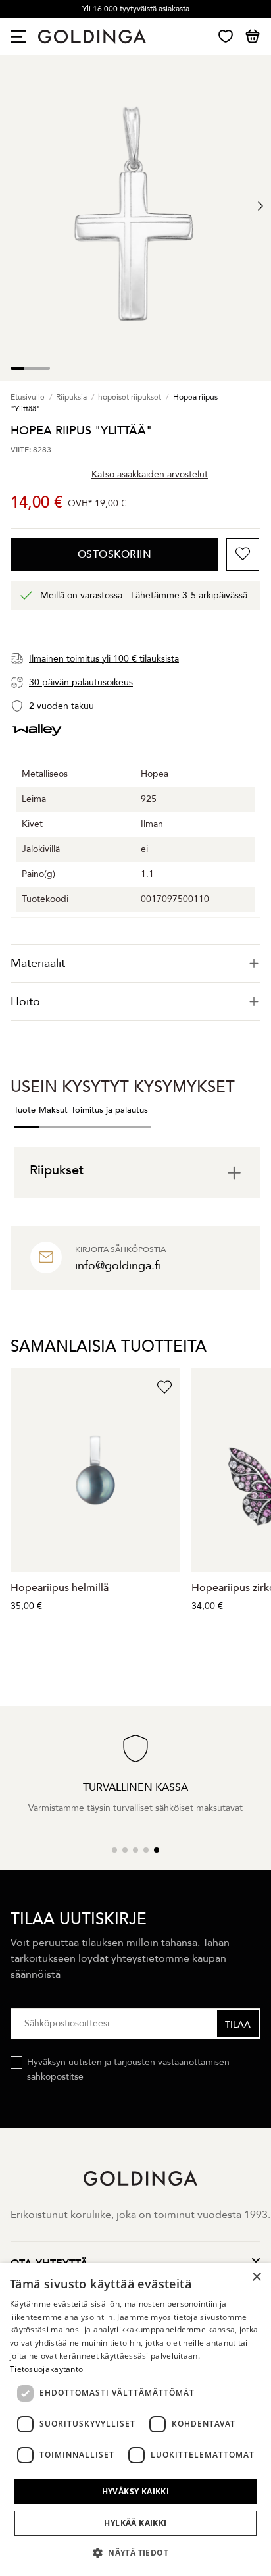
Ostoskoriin (115, 554)
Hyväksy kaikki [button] (136, 2491)
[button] (135, 2553)
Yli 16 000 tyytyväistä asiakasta (136, 9)
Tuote (25, 1110)
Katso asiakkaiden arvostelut (150, 474)
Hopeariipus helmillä (60, 1588)
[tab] (135, 963)
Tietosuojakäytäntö (46, 2369)
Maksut (53, 1110)
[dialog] (135, 2420)
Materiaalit (38, 963)
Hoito (25, 1002)
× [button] (256, 2277)
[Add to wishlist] (243, 554)
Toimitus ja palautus (110, 1110)
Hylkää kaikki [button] (135, 2523)
